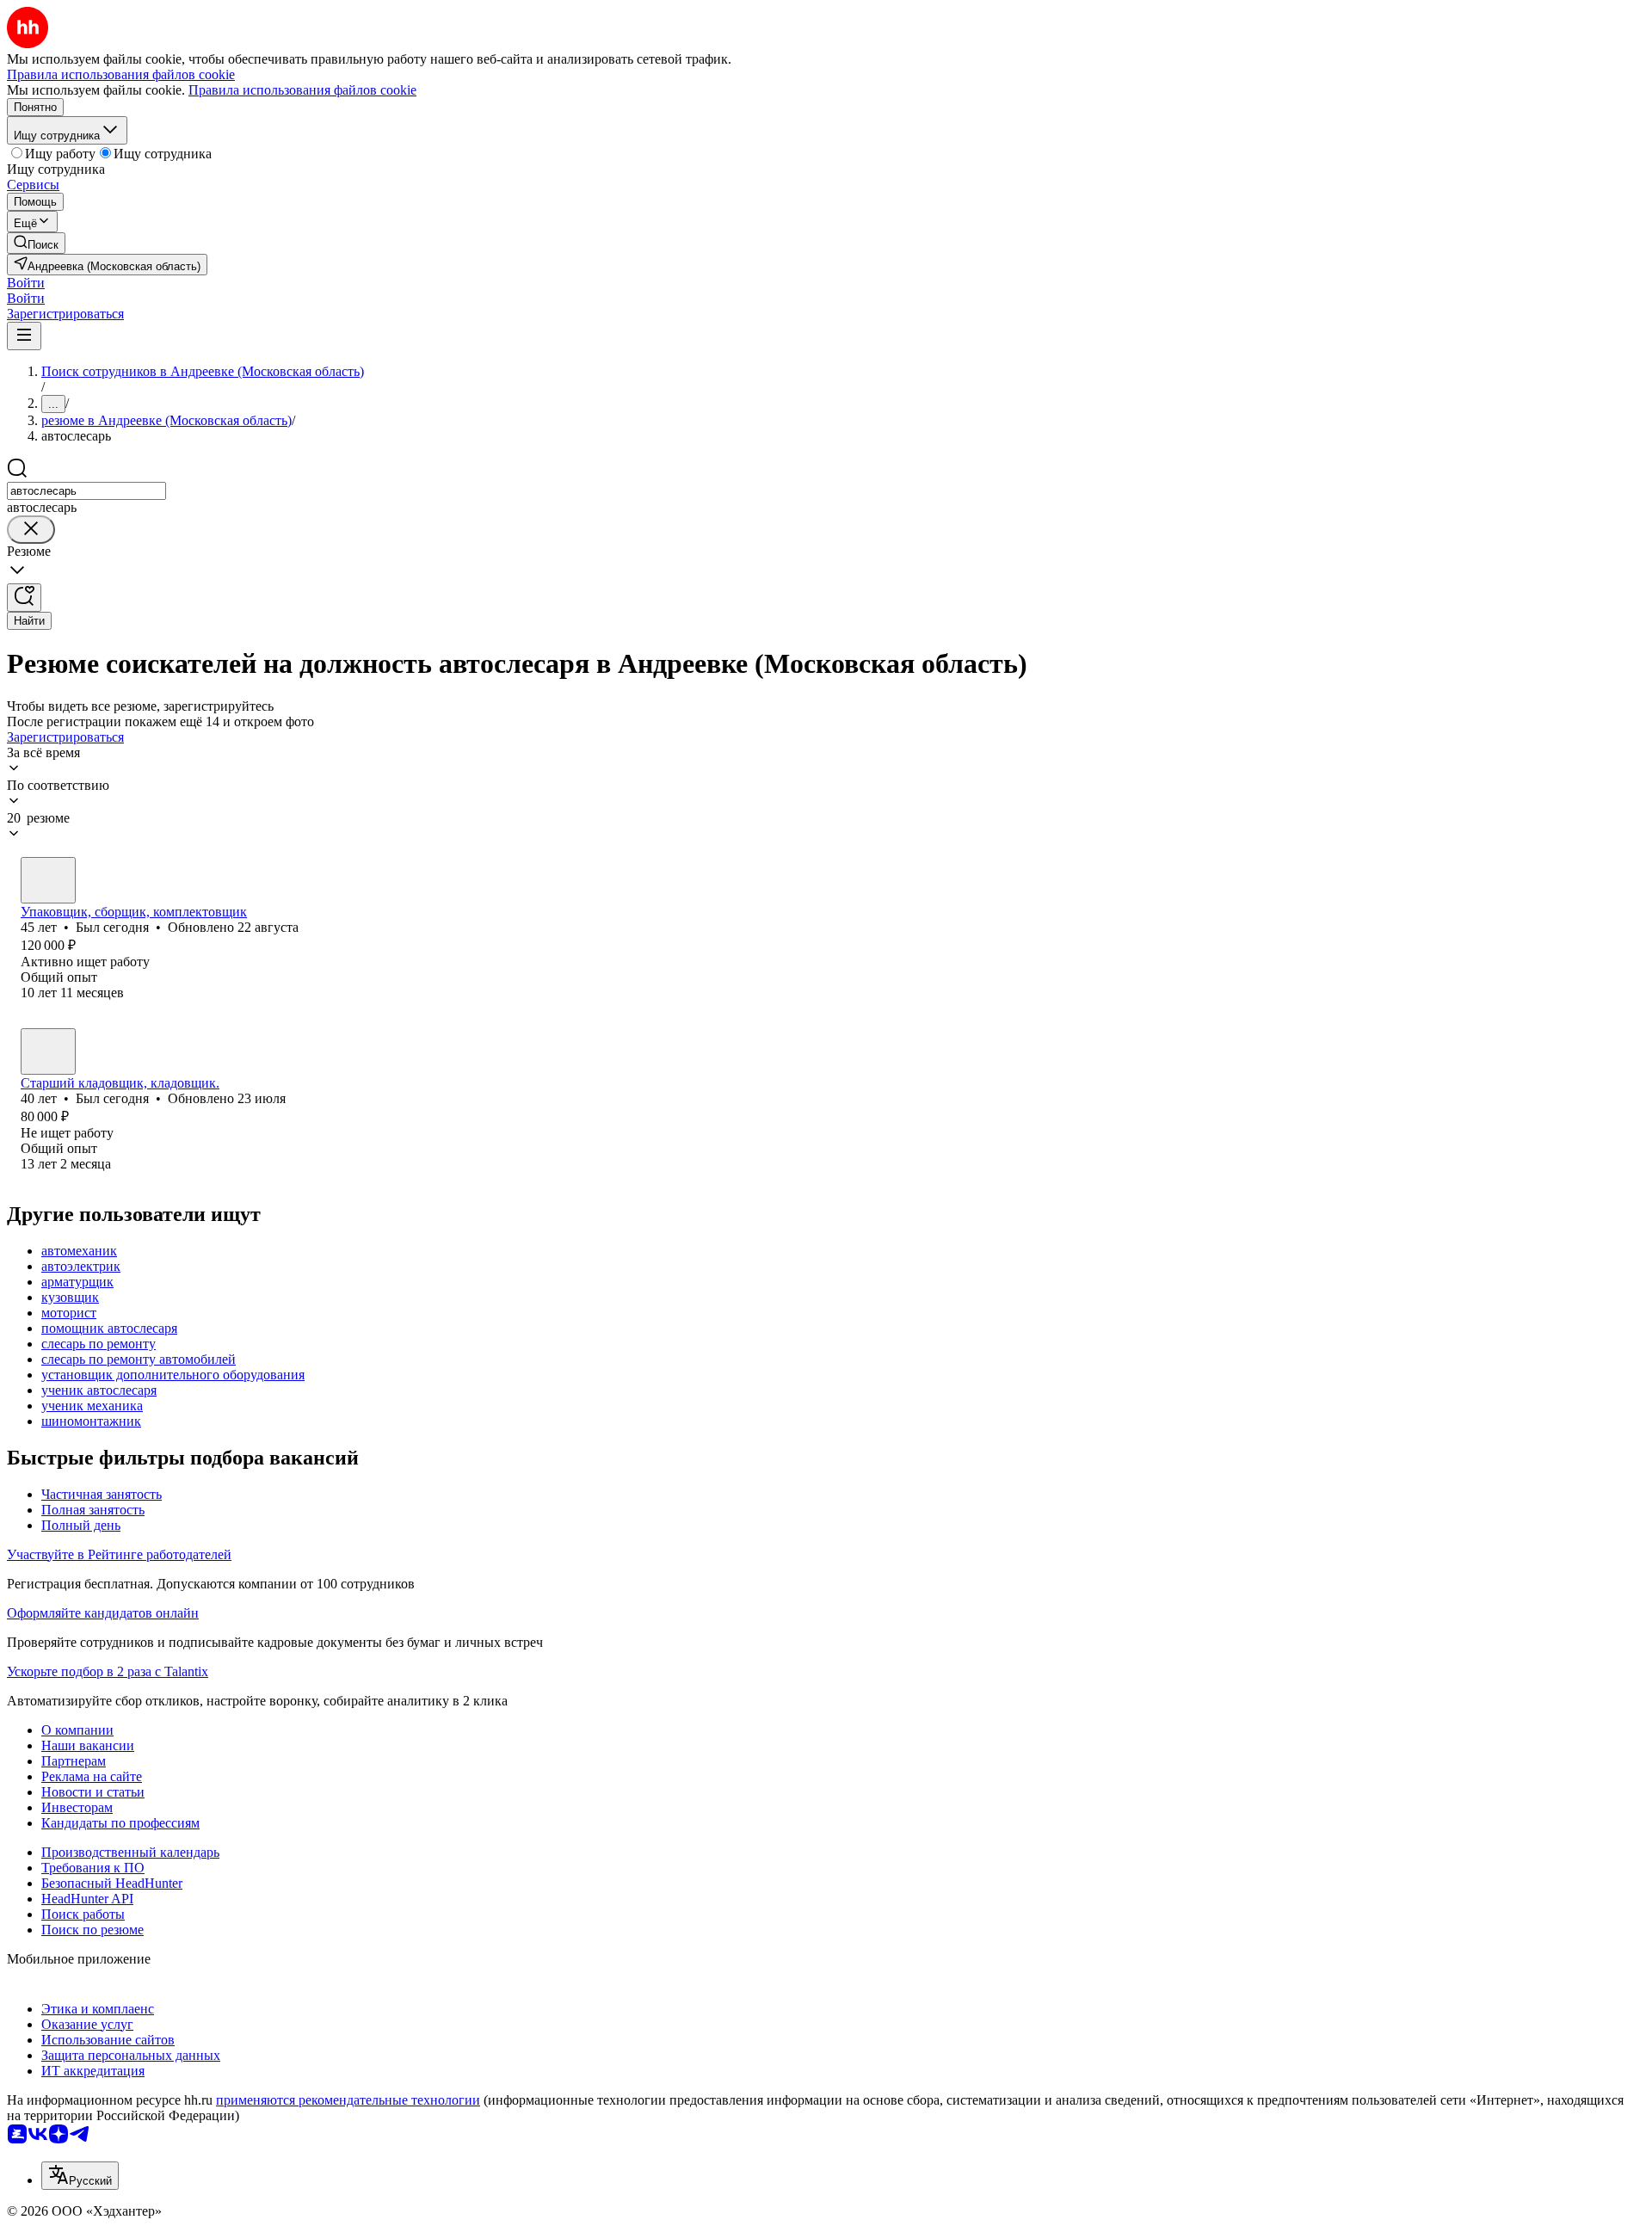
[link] (36, 243)
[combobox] (86, 491)
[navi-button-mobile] (24, 336)
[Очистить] (31, 530)
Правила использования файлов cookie (302, 90)
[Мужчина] (48, 880)
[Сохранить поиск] (24, 598)
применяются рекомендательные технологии (348, 2100)
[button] (26, 283)
